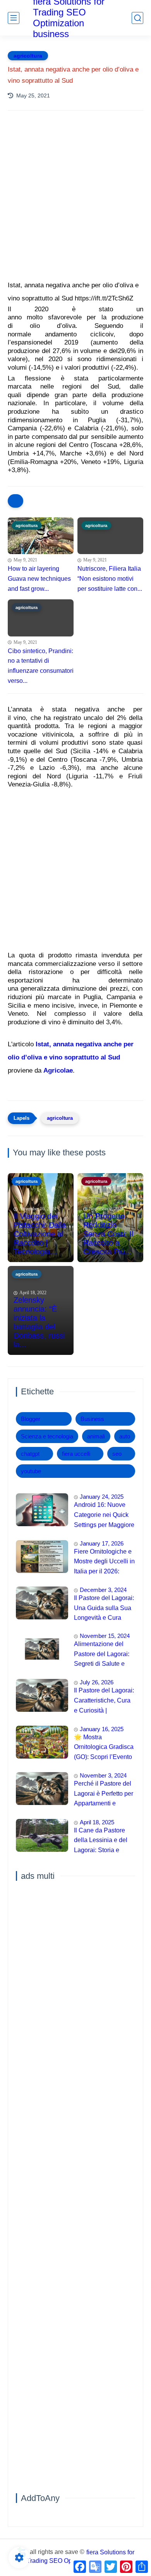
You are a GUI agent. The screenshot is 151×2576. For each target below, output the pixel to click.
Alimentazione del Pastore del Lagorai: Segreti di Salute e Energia (102, 1655)
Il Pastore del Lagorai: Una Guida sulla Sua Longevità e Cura (104, 1608)
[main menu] (14, 18)
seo (117, 1454)
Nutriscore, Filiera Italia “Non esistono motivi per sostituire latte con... (110, 578)
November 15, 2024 (105, 1636)
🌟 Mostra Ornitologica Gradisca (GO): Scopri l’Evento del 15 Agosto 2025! (104, 1748)
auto (125, 1436)
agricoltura (28, 56)
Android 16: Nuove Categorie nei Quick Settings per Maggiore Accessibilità (104, 1516)
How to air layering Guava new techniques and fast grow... (39, 578)
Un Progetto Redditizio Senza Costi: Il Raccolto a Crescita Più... (108, 1234)
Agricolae (58, 1070)
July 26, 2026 (97, 1682)
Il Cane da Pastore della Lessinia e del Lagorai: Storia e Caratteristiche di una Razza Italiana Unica (103, 1841)
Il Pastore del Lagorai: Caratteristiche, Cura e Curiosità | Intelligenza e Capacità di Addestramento (104, 1701)
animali (96, 1436)
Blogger (31, 1419)
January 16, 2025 (102, 1729)
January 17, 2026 (102, 1543)
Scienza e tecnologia (47, 1436)
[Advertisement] (75, 205)
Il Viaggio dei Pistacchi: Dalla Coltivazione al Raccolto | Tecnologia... (40, 1234)
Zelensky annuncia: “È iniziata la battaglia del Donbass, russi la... (39, 1322)
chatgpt (30, 1454)
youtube (31, 1471)
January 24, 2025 (102, 1497)
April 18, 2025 (97, 1822)
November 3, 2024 (103, 1775)
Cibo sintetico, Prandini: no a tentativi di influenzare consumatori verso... (41, 666)
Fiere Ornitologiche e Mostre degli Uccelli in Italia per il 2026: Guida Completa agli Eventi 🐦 (104, 1563)
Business (92, 1419)
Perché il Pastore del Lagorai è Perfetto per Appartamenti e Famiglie (104, 1795)
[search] (137, 18)
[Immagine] (42, 1510)
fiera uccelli (76, 1454)
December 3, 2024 (103, 1590)
